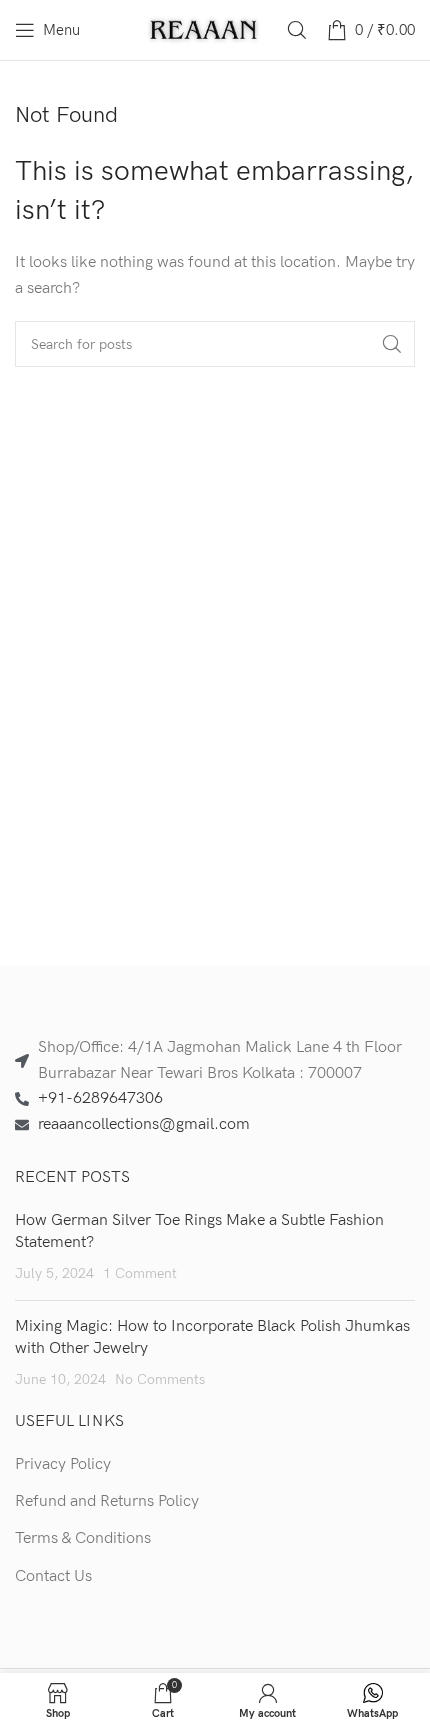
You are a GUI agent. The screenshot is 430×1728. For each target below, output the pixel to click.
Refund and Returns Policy (107, 1501)
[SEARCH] (392, 344)
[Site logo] (204, 29)
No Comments (160, 1379)
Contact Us (53, 1576)
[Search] (297, 30)
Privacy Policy (63, 1464)
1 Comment (140, 1273)
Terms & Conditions (83, 1538)
